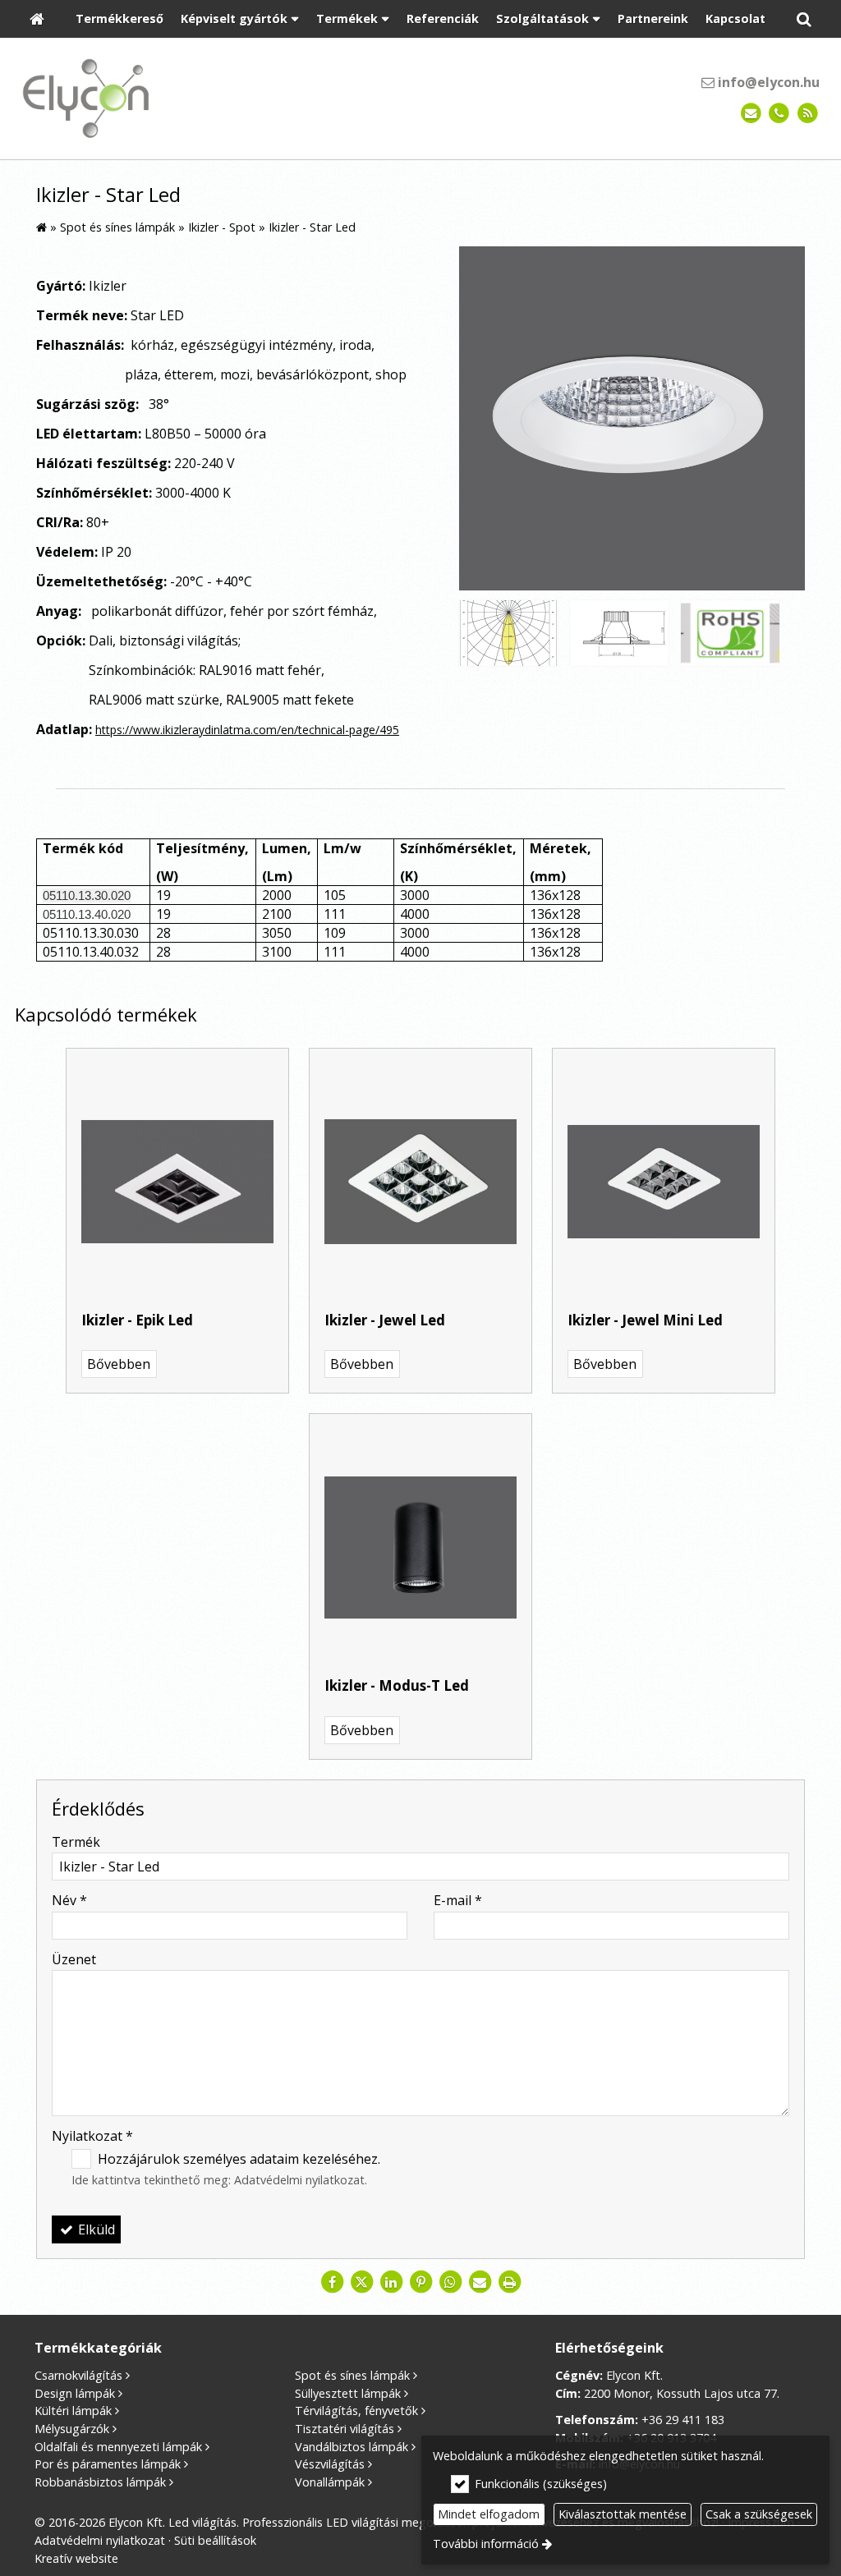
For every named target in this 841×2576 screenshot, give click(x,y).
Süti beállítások (215, 2540)
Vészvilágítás (330, 2464)
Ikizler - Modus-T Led (397, 1685)
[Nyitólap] (37, 19)
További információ (486, 2544)
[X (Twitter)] (361, 2282)
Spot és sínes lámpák (352, 2375)
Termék (76, 1842)
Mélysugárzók (72, 2429)
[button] (804, 19)
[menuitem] (37, 19)
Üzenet (74, 1959)
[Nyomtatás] (509, 2282)
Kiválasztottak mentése (623, 2514)
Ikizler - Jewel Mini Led (645, 1320)
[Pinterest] (420, 2282)
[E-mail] (751, 114)
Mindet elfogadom (489, 2514)
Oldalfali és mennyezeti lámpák (118, 2447)
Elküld (95, 2229)
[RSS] (808, 114)
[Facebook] (332, 2282)
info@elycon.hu (767, 82)
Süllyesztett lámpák (348, 2393)
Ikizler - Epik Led (137, 1320)
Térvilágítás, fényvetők (356, 2411)
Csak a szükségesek (759, 2514)
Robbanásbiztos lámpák (100, 2482)
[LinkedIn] (391, 2282)
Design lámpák (75, 2393)
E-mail (458, 1900)
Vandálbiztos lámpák (352, 2447)
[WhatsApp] (450, 2282)
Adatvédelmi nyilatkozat (299, 2180)
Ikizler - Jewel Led (385, 1320)
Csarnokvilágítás (78, 2375)
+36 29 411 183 (683, 2420)
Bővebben (119, 1364)
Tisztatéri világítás (345, 2429)
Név (69, 1900)
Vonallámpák (330, 2482)
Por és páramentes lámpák (108, 2464)
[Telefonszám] (779, 114)
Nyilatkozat (92, 2136)
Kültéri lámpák (73, 2411)
